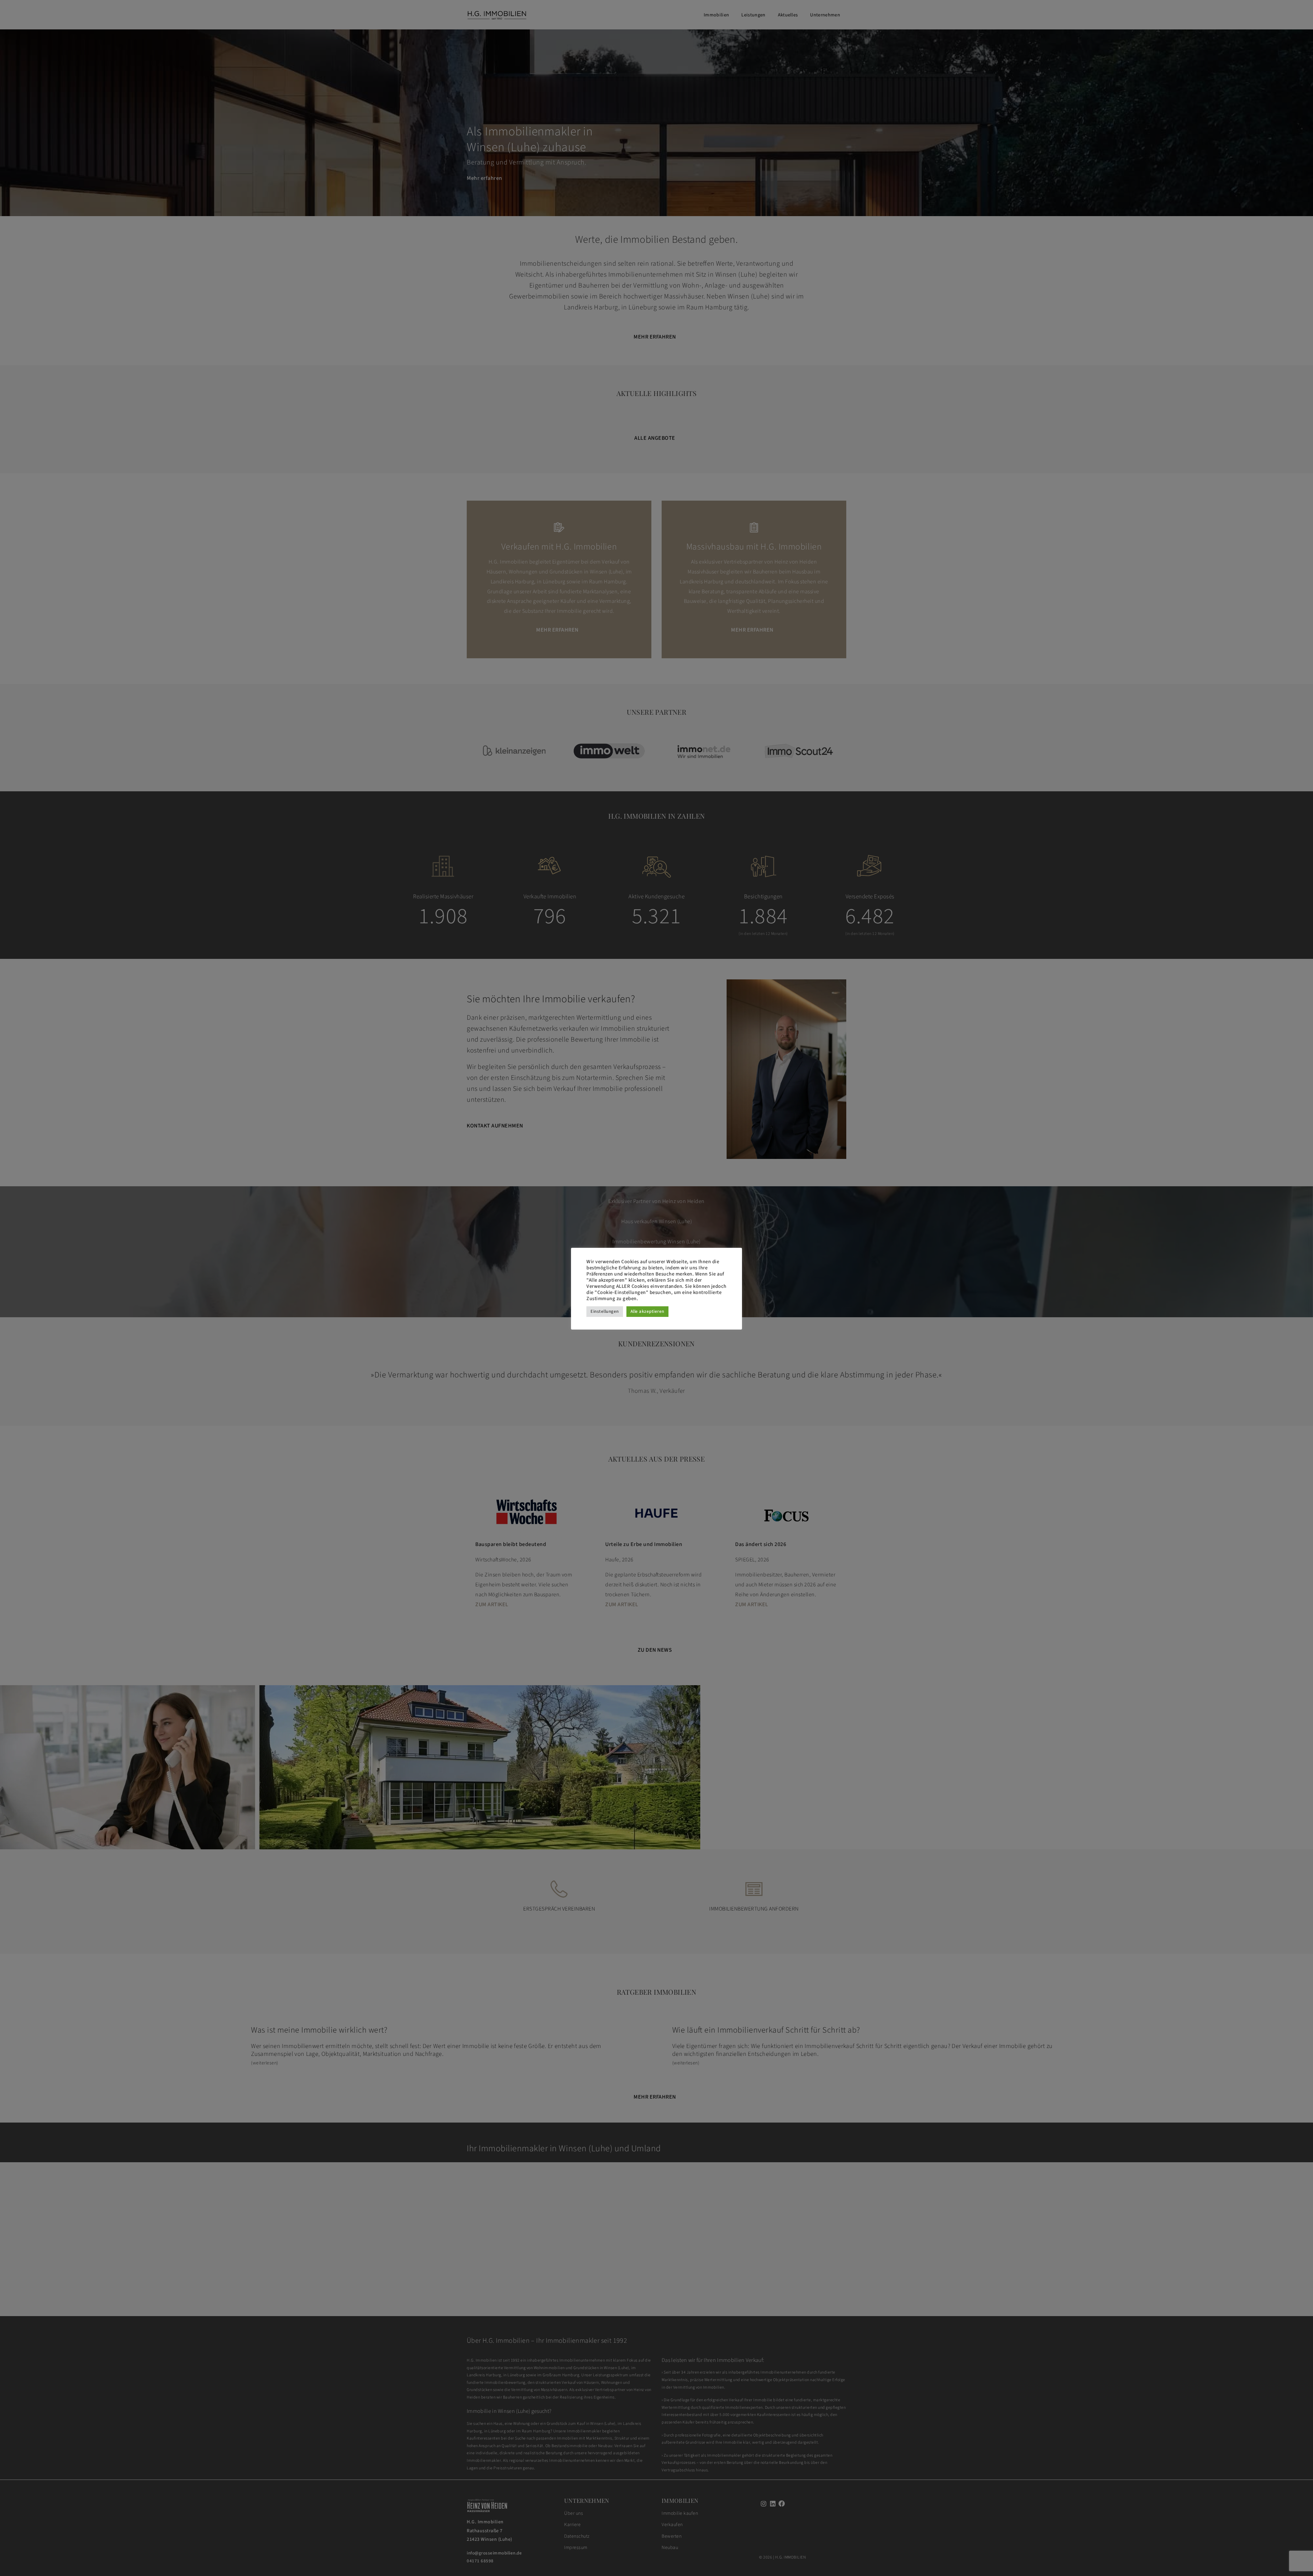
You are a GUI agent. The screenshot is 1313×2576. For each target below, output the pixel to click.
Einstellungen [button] (605, 1311)
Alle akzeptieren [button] (647, 1311)
